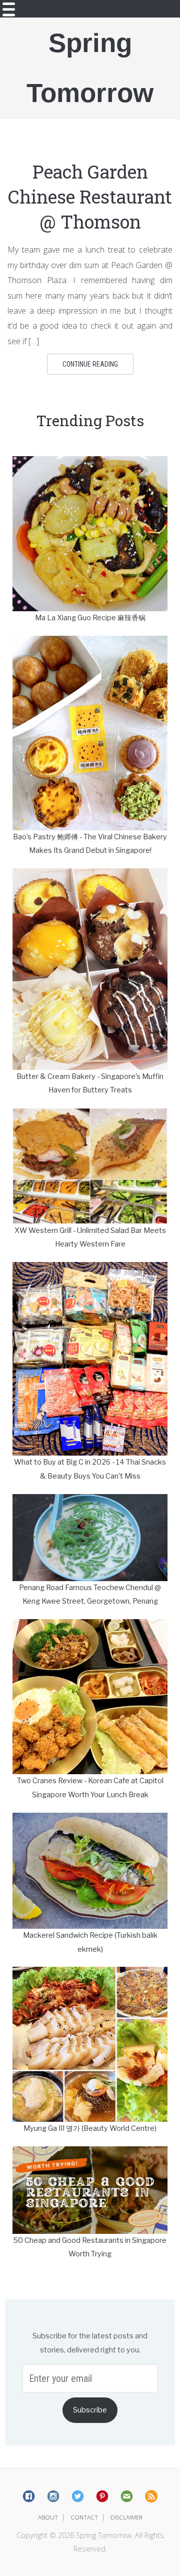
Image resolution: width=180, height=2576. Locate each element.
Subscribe (90, 2410)
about (48, 2517)
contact (84, 2517)
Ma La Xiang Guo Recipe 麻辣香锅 (90, 618)
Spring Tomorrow (90, 68)
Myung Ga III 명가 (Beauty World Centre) (90, 2128)
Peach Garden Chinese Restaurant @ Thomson (90, 197)
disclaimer (126, 2517)
